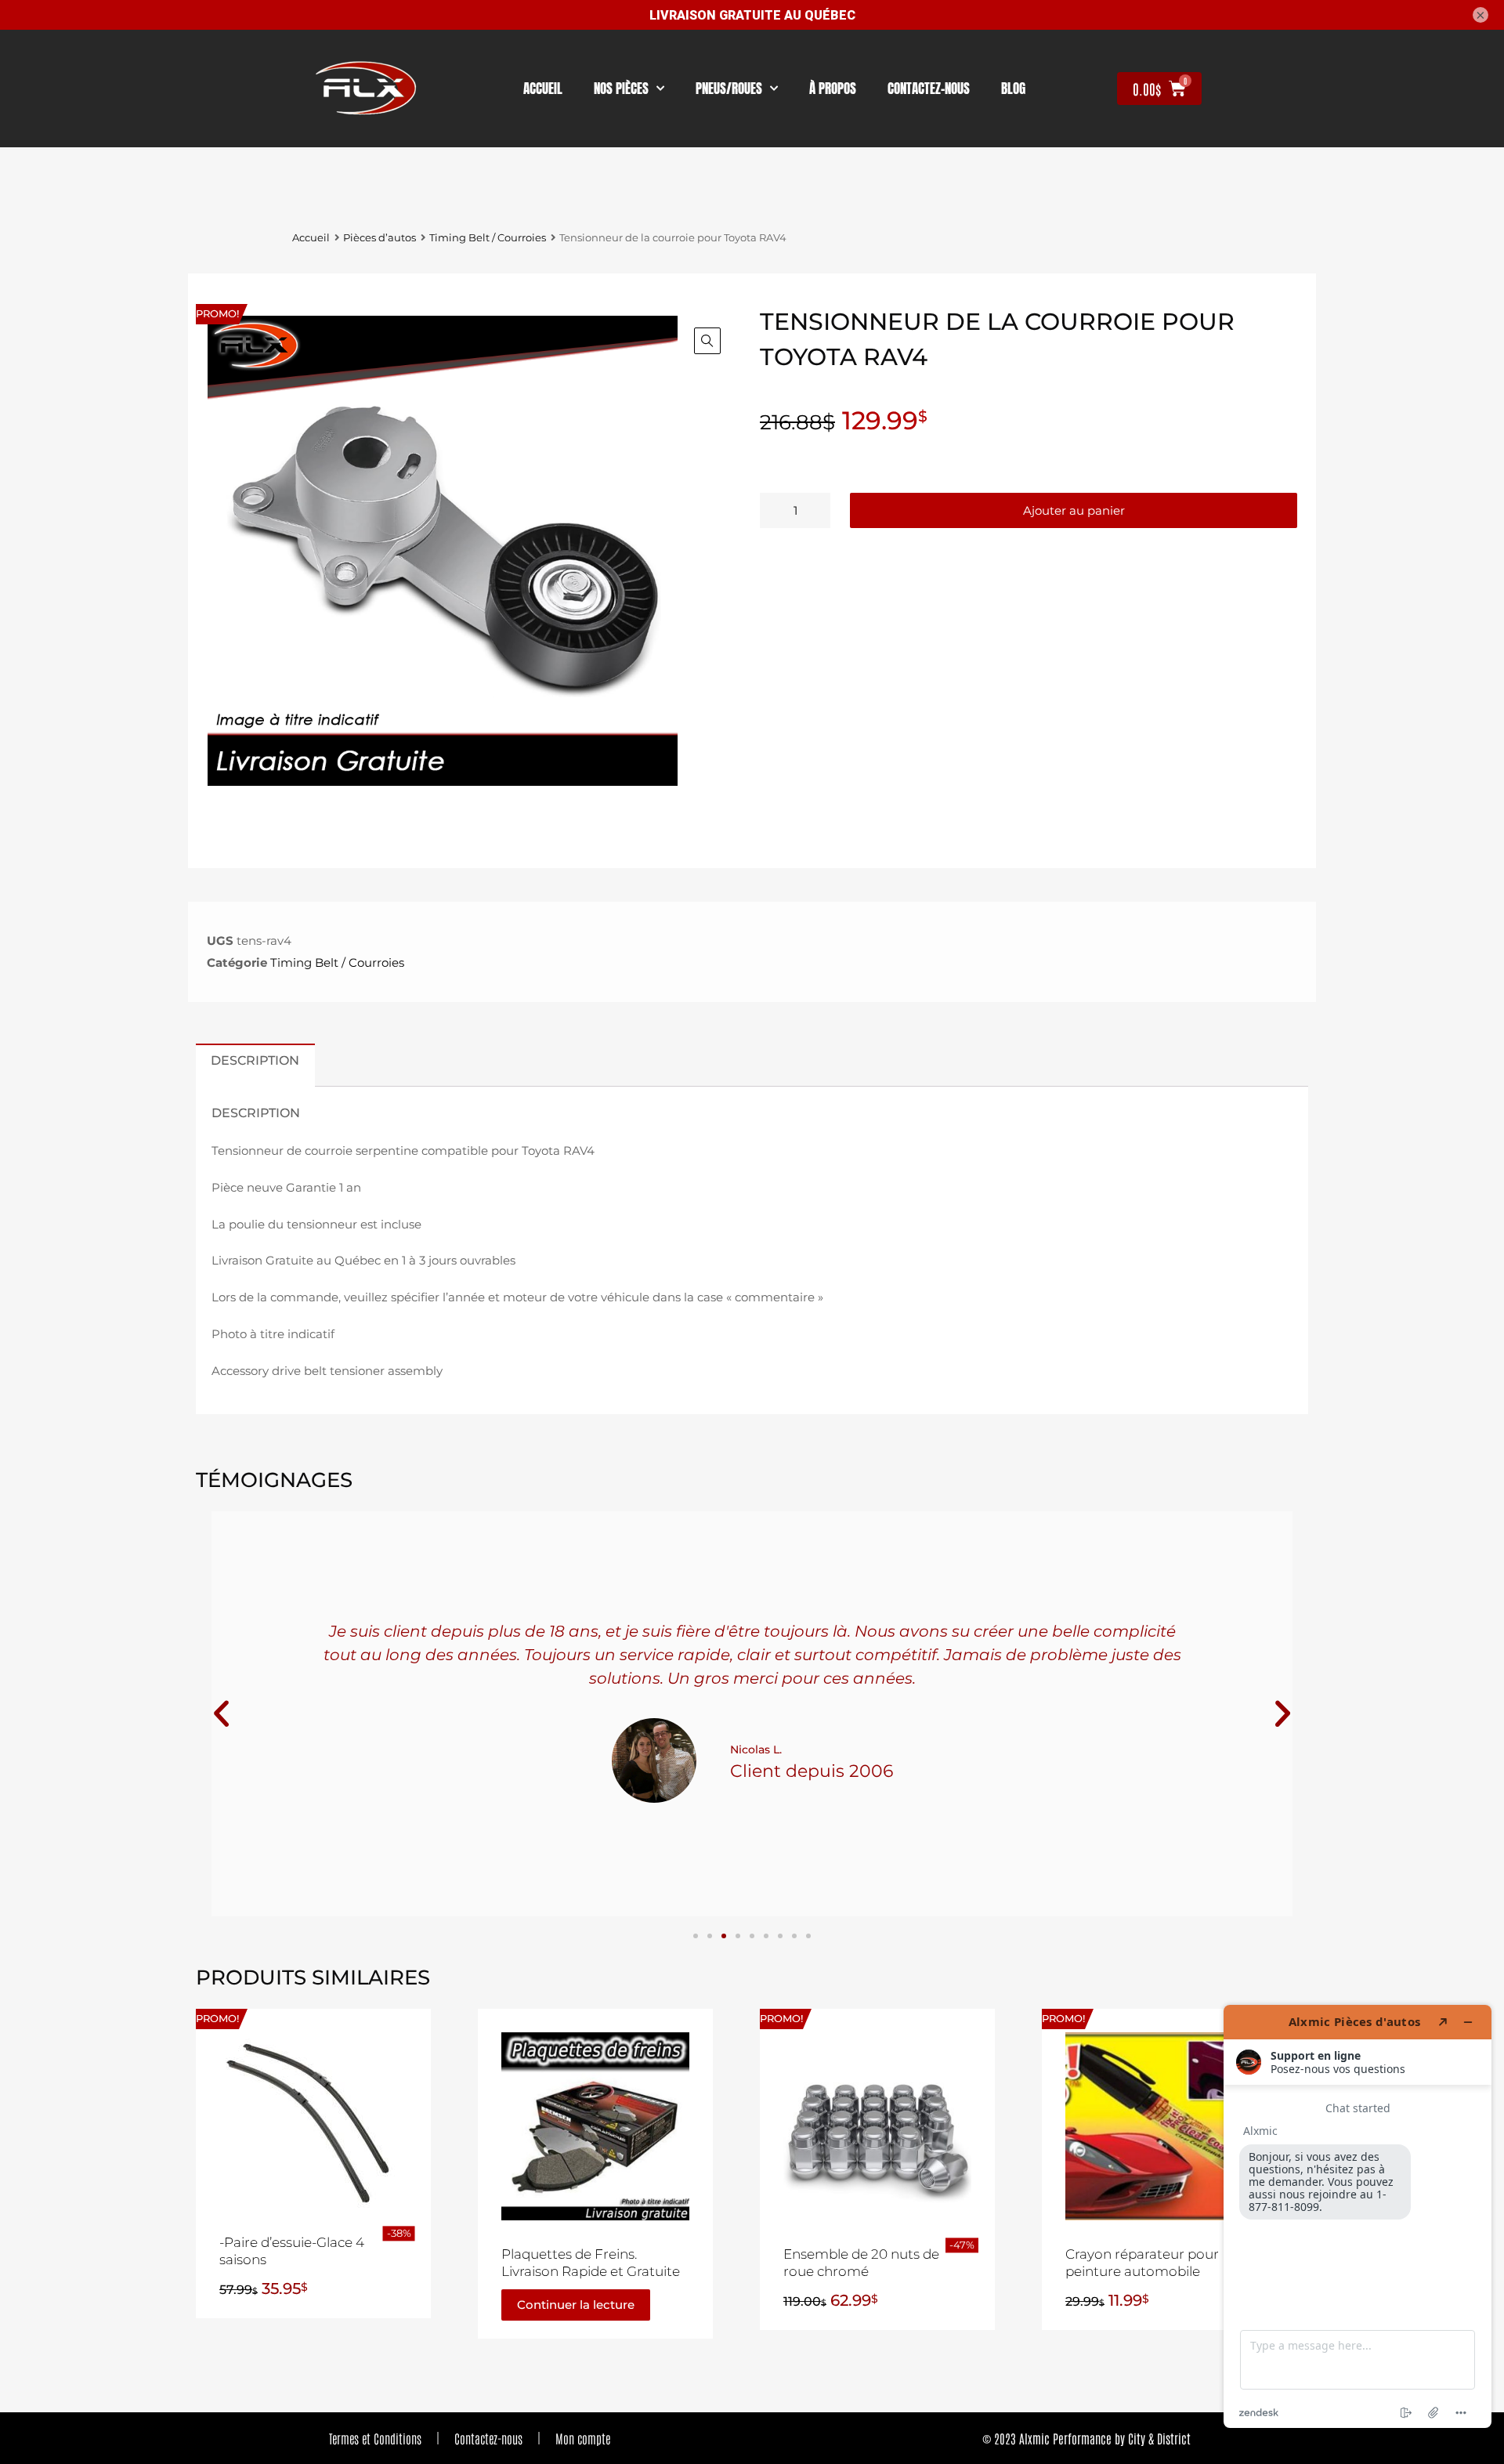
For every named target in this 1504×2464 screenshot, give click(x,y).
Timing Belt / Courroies (488, 238)
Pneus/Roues (729, 89)
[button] (707, 341)
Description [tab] (255, 1060)
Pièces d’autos (380, 238)
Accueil (543, 89)
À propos (833, 89)
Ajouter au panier (1074, 510)
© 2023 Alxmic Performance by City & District (1086, 2438)
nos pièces (621, 89)
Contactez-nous (488, 2438)
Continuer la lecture (576, 2305)
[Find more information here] (1358, 2216)
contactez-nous (929, 89)
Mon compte (583, 2438)
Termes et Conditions (375, 2438)
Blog (1013, 89)
